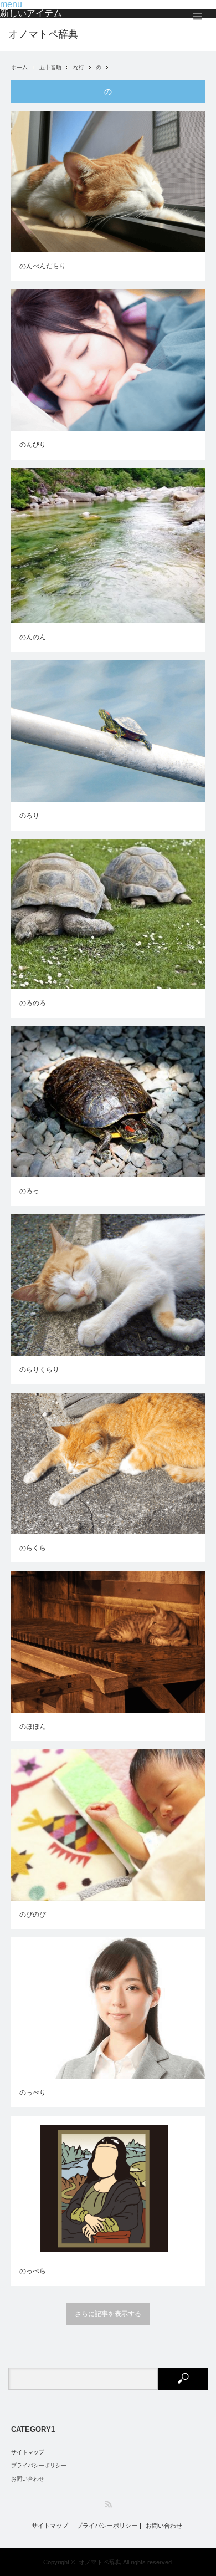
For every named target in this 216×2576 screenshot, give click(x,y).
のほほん (33, 1727)
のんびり (33, 445)
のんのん (33, 637)
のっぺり (33, 2093)
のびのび (33, 1915)
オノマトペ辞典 (43, 34)
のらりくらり (39, 1370)
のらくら (33, 1548)
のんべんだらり (43, 266)
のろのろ (33, 1003)
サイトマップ (28, 2452)
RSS (108, 2504)
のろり (29, 816)
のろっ (29, 1191)
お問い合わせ (28, 2479)
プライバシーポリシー (39, 2465)
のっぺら (33, 2271)
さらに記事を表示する (108, 2314)
